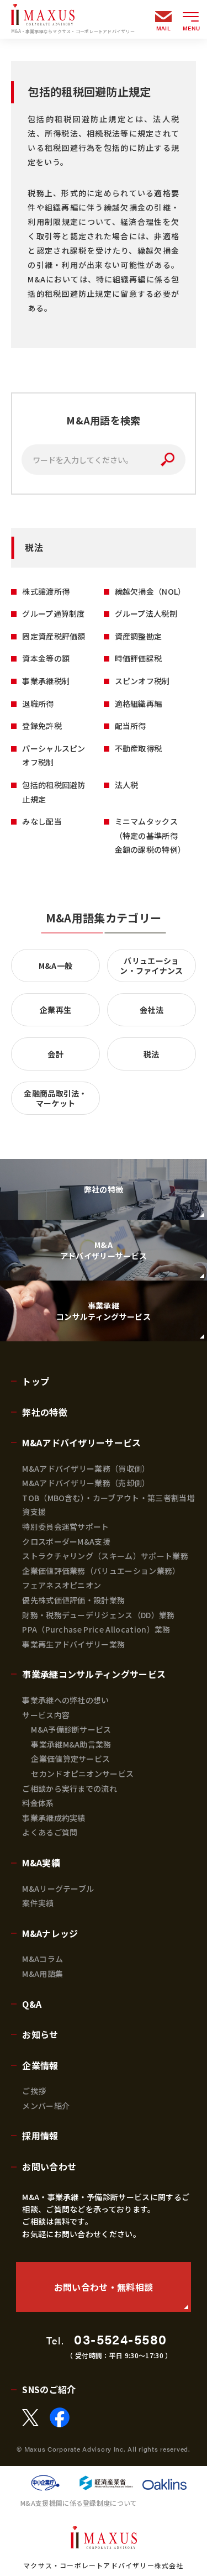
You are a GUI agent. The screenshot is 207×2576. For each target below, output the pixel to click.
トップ (36, 1381)
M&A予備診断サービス (71, 1729)
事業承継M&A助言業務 (71, 1744)
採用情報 (40, 2136)
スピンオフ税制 (142, 681)
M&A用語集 (43, 1974)
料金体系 (38, 1803)
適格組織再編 (139, 704)
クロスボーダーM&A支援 (66, 1541)
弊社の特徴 (45, 1412)
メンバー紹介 (46, 2106)
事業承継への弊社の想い (66, 1700)
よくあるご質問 (50, 1832)
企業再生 (55, 1010)
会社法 (152, 1010)
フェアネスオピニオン (62, 1585)
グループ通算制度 (54, 613)
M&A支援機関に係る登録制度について (79, 2503)
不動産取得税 (139, 748)
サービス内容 (46, 1715)
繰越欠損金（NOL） (150, 591)
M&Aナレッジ (50, 1933)
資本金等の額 (46, 658)
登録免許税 (42, 726)
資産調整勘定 (139, 636)
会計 (55, 1054)
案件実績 (38, 1903)
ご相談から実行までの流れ (70, 1788)
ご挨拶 (34, 2091)
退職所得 (38, 704)
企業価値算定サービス (70, 1759)
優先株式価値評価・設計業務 (73, 1600)
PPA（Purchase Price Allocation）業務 (96, 1629)
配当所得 (131, 726)
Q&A (32, 2004)
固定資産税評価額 (54, 636)
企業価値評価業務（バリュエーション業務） (101, 1571)
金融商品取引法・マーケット (55, 1098)
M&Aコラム (43, 1959)
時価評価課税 (139, 658)
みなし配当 (42, 821)
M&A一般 (56, 966)
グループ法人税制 (146, 613)
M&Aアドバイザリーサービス (81, 1442)
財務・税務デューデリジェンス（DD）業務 (98, 1615)
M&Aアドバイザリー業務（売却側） (86, 1483)
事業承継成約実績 (54, 1818)
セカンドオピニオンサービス (82, 1774)
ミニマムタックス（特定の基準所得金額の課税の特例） (150, 835)
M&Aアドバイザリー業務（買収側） (86, 1468)
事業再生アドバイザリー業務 (73, 1644)
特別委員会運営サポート (66, 1526)
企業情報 (40, 2065)
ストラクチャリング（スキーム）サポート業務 (105, 1556)
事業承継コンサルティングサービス (94, 1674)
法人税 (127, 785)
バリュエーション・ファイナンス (152, 966)
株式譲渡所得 (46, 591)
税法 (152, 1054)
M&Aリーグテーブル (58, 1888)
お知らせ (40, 2034)
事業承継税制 (46, 681)
